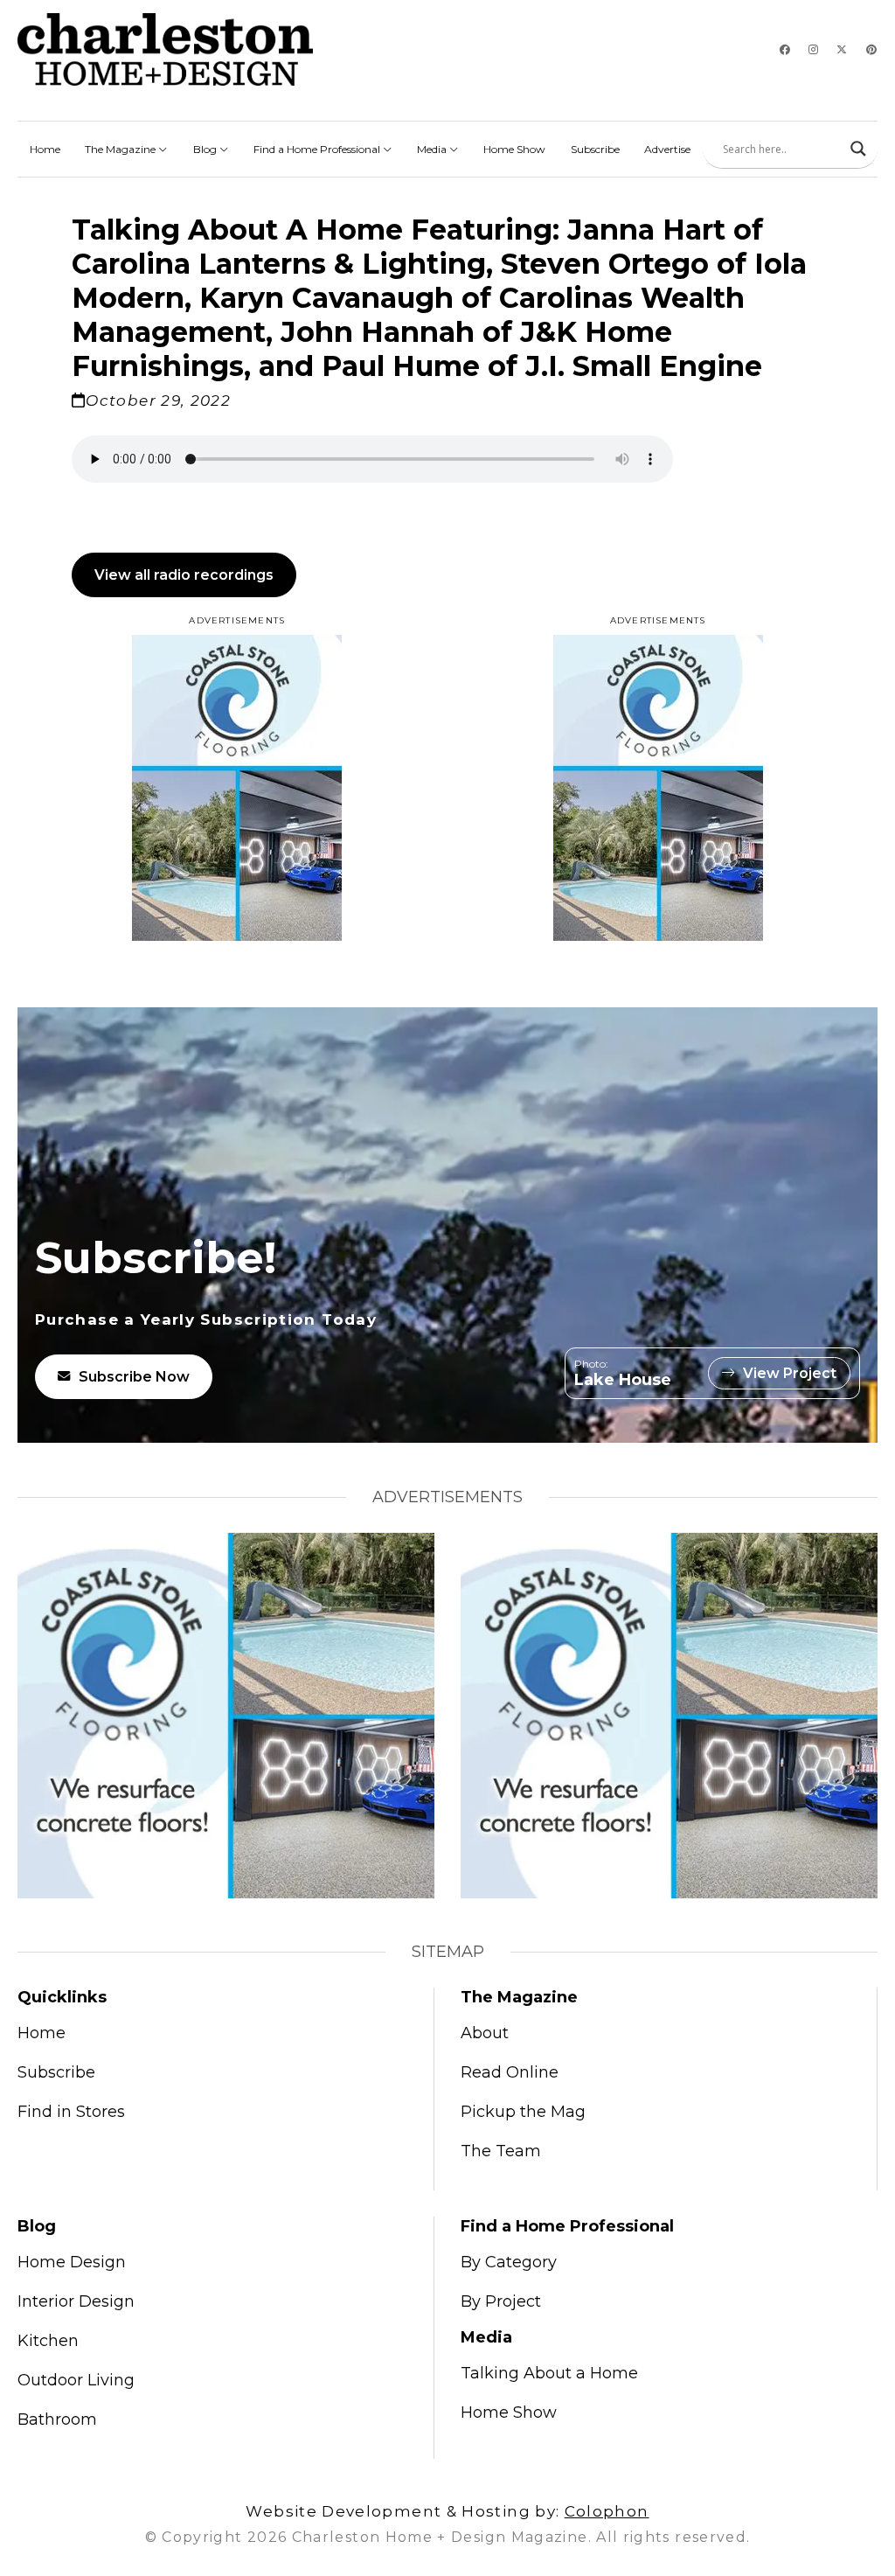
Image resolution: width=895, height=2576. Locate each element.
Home (45, 149)
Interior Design (76, 2301)
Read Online (510, 2072)
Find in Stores (71, 2112)
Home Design (72, 2262)
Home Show (514, 149)
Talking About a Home (549, 2373)
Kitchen (48, 2341)
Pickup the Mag (523, 2112)
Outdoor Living (76, 2380)
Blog (206, 149)
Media (433, 149)
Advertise (667, 149)
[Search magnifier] (858, 149)
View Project (790, 1373)
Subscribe (595, 149)
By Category (509, 2262)
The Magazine (121, 149)
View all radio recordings (184, 575)
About (485, 2033)
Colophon (607, 2511)
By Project (501, 2301)
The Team (501, 2151)
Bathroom (57, 2419)
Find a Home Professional (318, 149)
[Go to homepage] (165, 49)
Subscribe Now (134, 1377)
